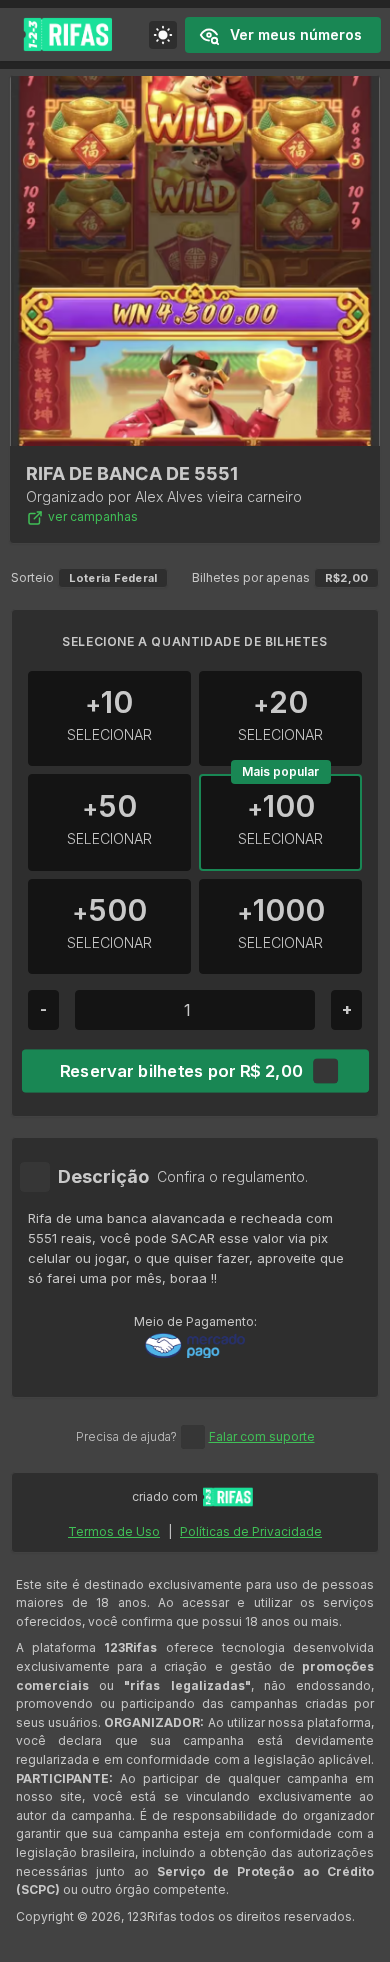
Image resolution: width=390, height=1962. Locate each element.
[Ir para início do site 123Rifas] (228, 1497)
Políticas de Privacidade (251, 1531)
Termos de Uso (114, 1531)
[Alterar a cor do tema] (163, 35)
